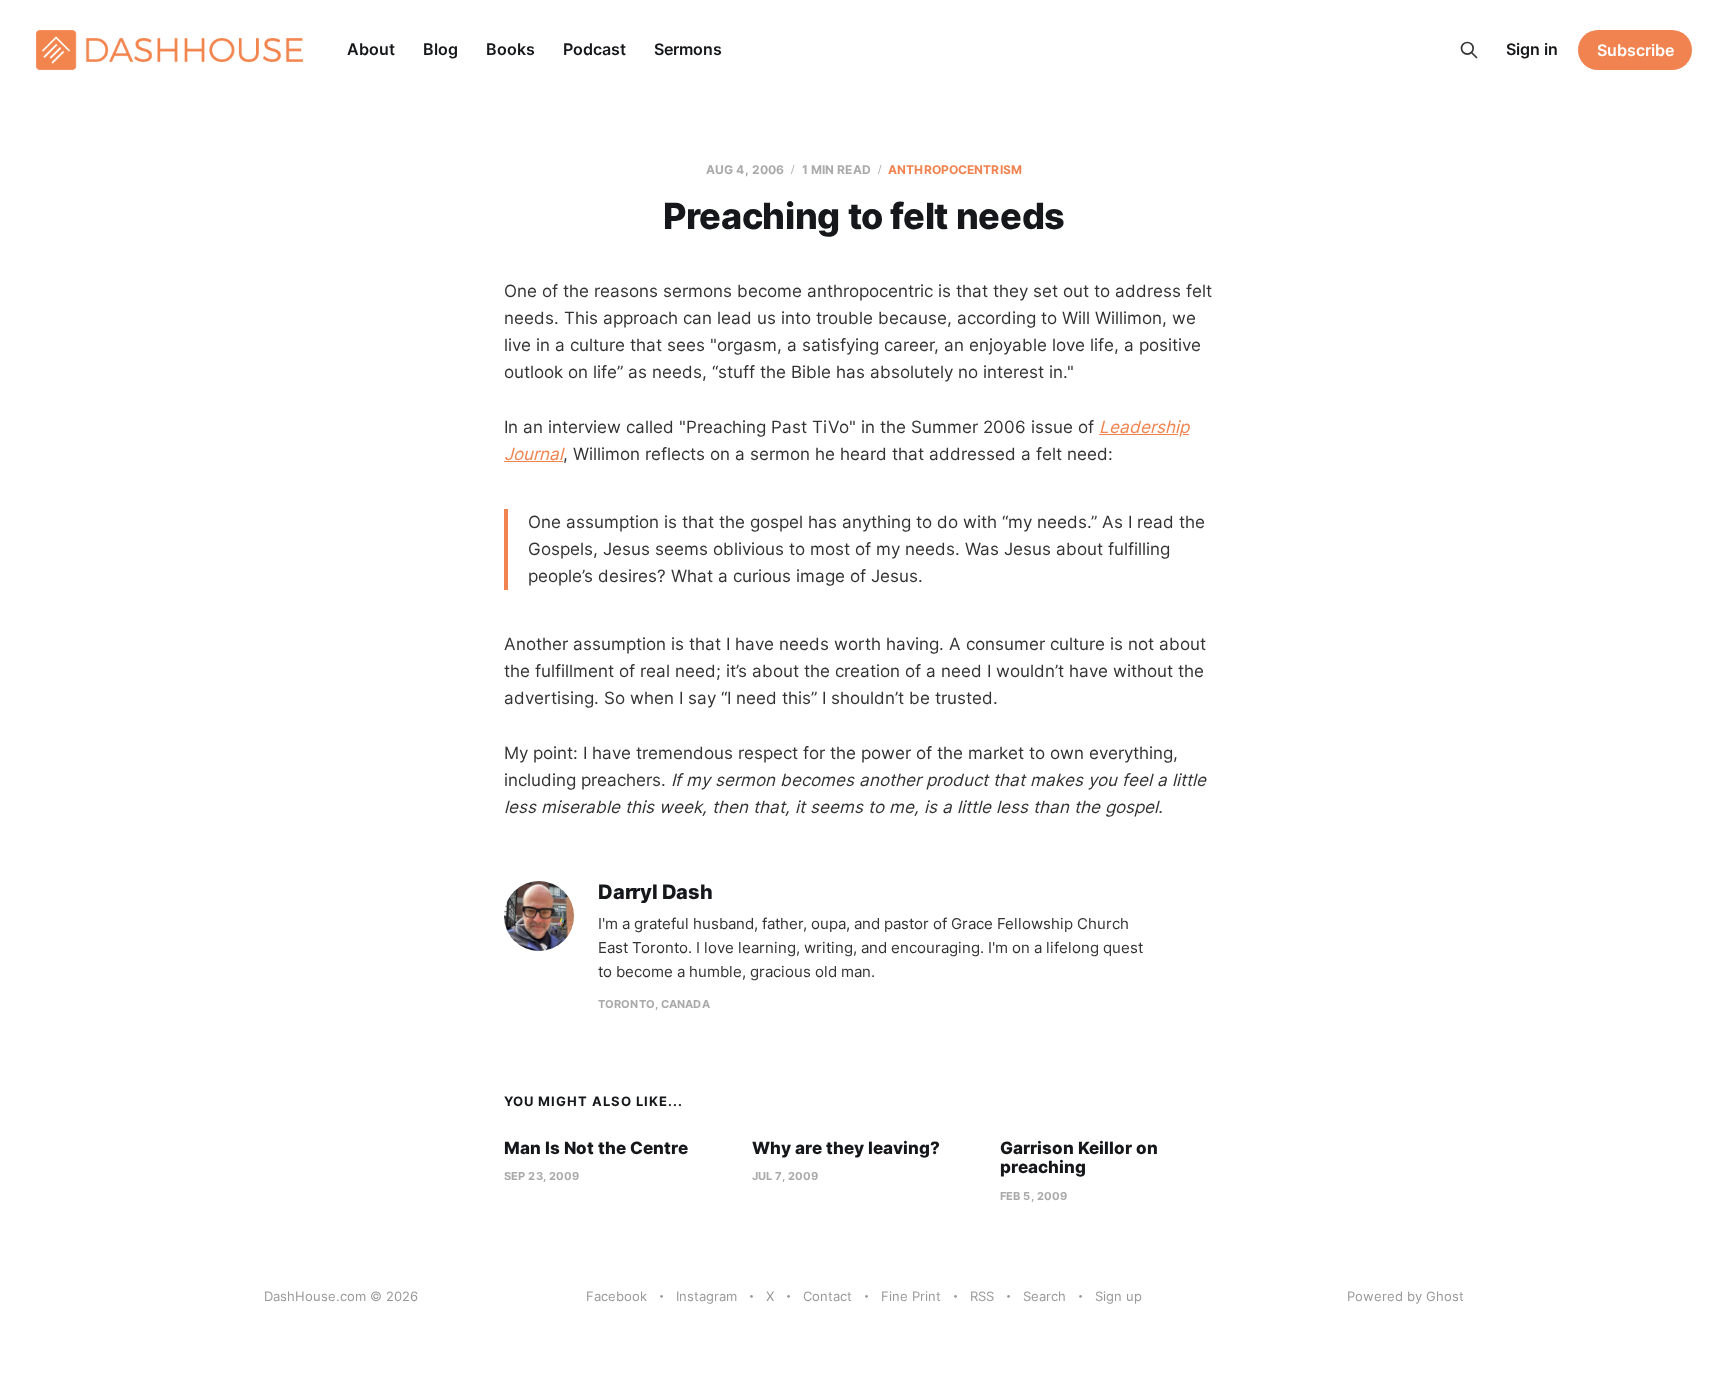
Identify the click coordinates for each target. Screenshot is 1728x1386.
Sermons (688, 49)
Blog (440, 49)
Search (1044, 1296)
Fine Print (911, 1296)
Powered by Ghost (1405, 1296)
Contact (827, 1296)
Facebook (616, 1296)
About (371, 49)
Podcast (594, 49)
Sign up (1118, 1296)
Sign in (1532, 49)
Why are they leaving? (846, 1148)
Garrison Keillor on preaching (1079, 1158)
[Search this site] (1469, 50)
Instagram (706, 1296)
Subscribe (1635, 50)
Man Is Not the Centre (596, 1148)
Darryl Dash (655, 892)
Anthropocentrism (955, 169)
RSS (982, 1296)
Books (510, 49)
